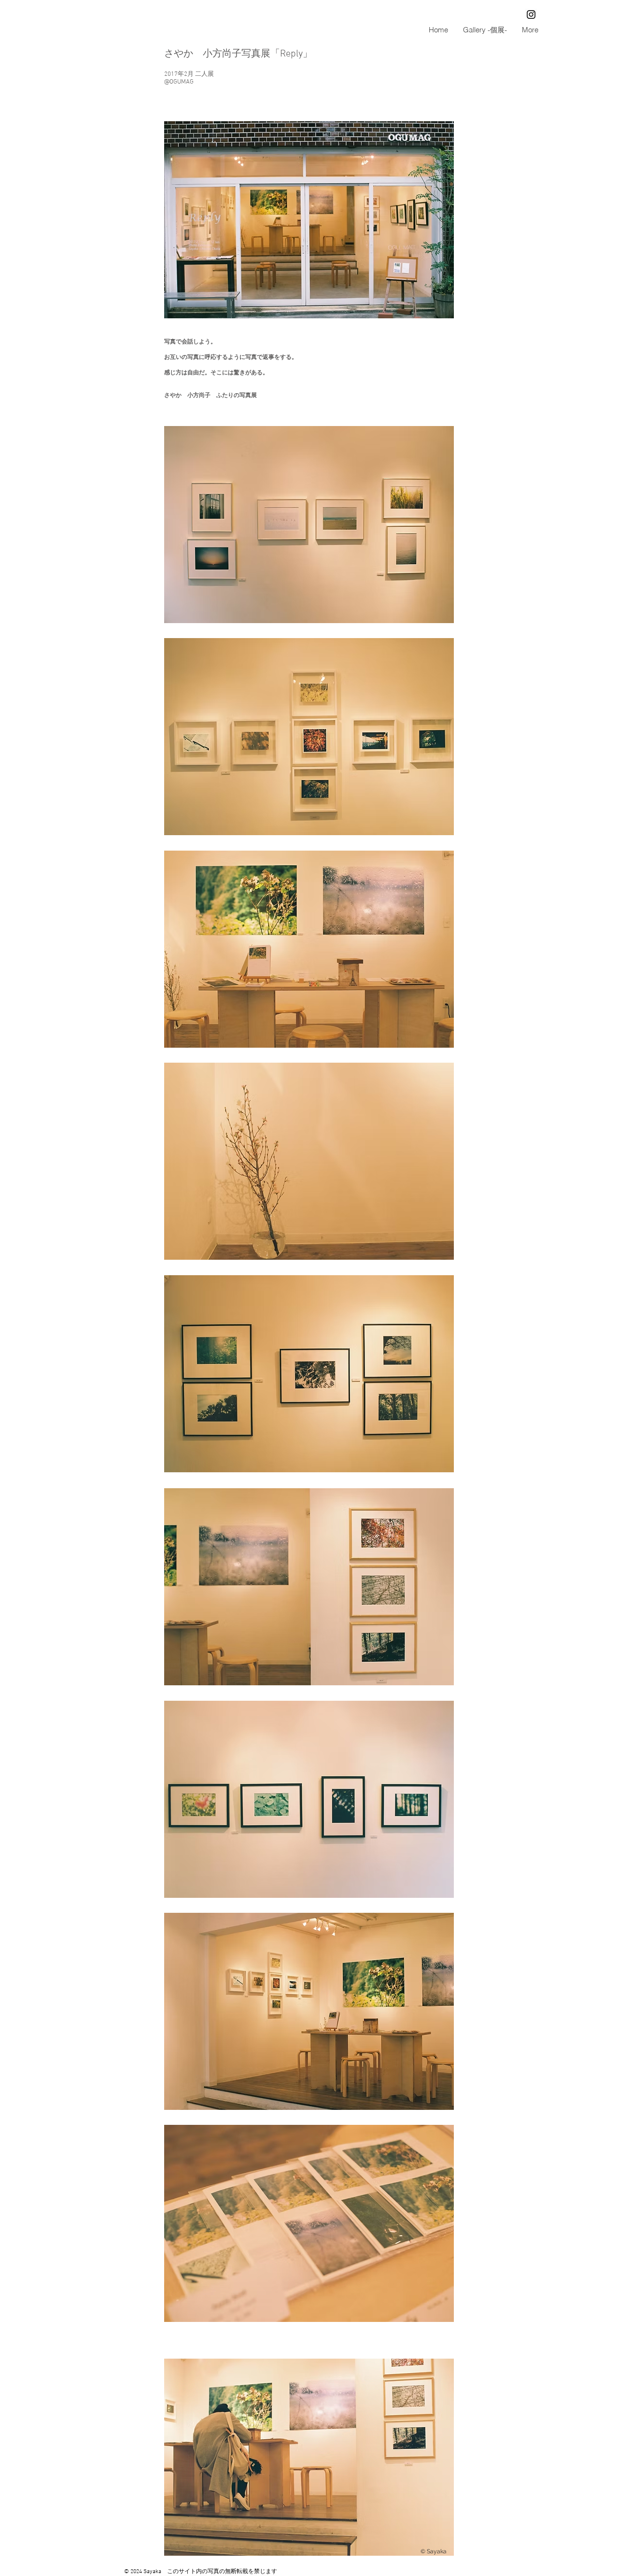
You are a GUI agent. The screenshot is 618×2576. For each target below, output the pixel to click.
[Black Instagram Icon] (531, 14)
